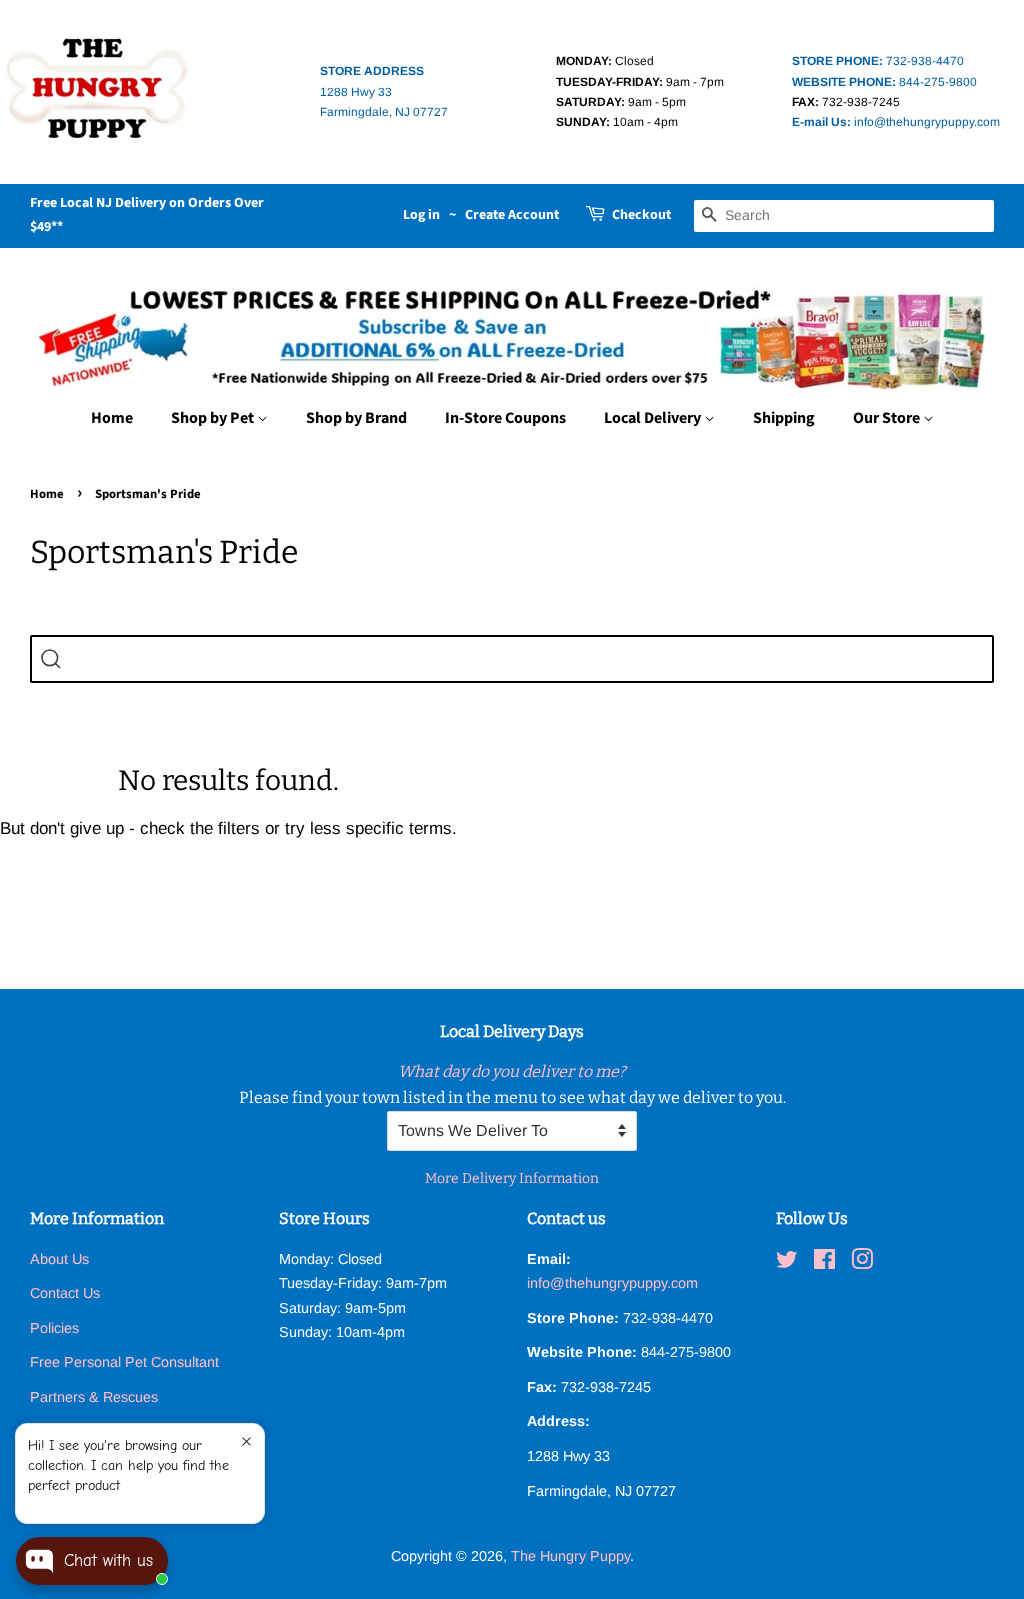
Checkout (641, 215)
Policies (54, 1328)
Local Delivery (654, 418)
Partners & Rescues (94, 1397)
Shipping (784, 418)
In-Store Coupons (505, 418)
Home (112, 418)
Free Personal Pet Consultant (124, 1362)
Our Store (888, 418)
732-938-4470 (878, 61)
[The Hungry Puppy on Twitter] (787, 1263)
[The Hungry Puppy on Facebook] (824, 1263)
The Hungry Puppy (570, 1556)
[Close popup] (246, 1441)
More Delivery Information (512, 1178)
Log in (421, 215)
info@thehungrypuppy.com (896, 122)
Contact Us (65, 1293)
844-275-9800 (884, 82)
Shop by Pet (214, 418)
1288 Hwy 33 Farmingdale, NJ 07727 (384, 91)
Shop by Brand (356, 418)
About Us (59, 1259)
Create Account (512, 215)
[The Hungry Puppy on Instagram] (862, 1263)
